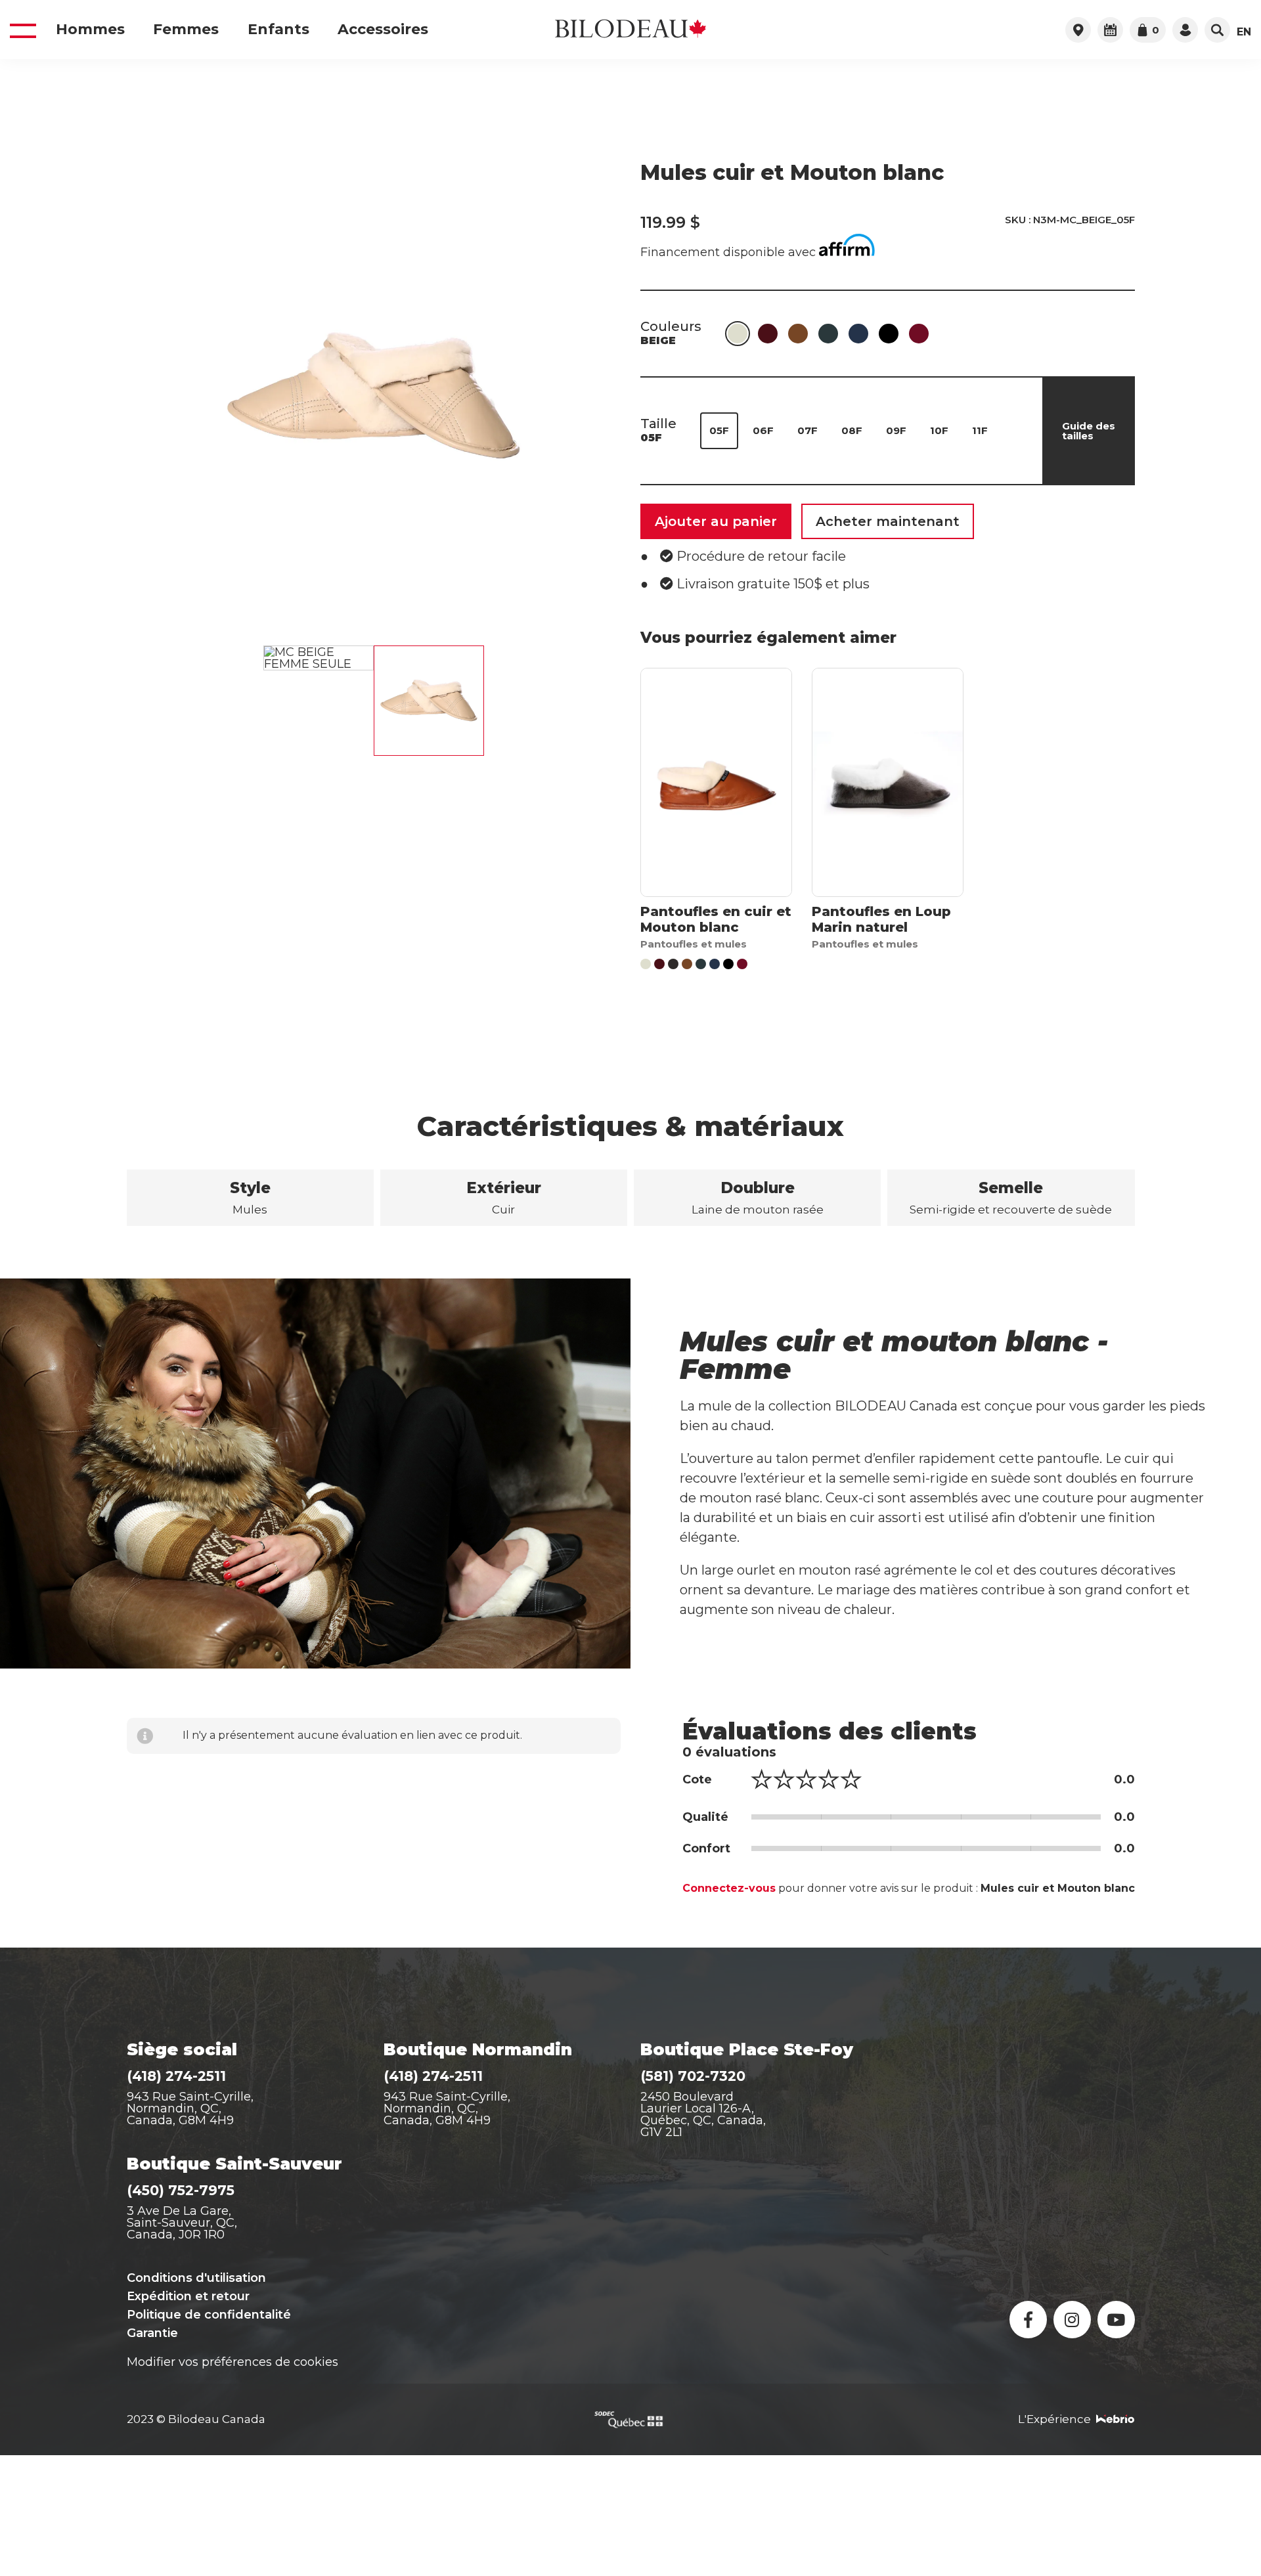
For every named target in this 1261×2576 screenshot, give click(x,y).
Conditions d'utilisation (196, 2278)
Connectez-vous (729, 1888)
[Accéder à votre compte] (1185, 30)
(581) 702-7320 (693, 2076)
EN (1244, 32)
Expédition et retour (188, 2296)
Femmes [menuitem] (186, 30)
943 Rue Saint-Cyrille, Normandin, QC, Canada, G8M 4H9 (190, 2108)
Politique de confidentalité (209, 2315)
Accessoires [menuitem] (383, 30)
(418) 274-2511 (176, 2076)
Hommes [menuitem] (90, 30)
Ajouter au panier (716, 521)
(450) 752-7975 (181, 2190)
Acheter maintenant (888, 521)
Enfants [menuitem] (278, 30)
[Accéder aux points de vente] (1078, 30)
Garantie (152, 2333)
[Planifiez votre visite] (1110, 30)
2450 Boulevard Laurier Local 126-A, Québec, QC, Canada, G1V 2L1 (703, 2114)
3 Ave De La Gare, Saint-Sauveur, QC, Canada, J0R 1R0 (182, 2223)
